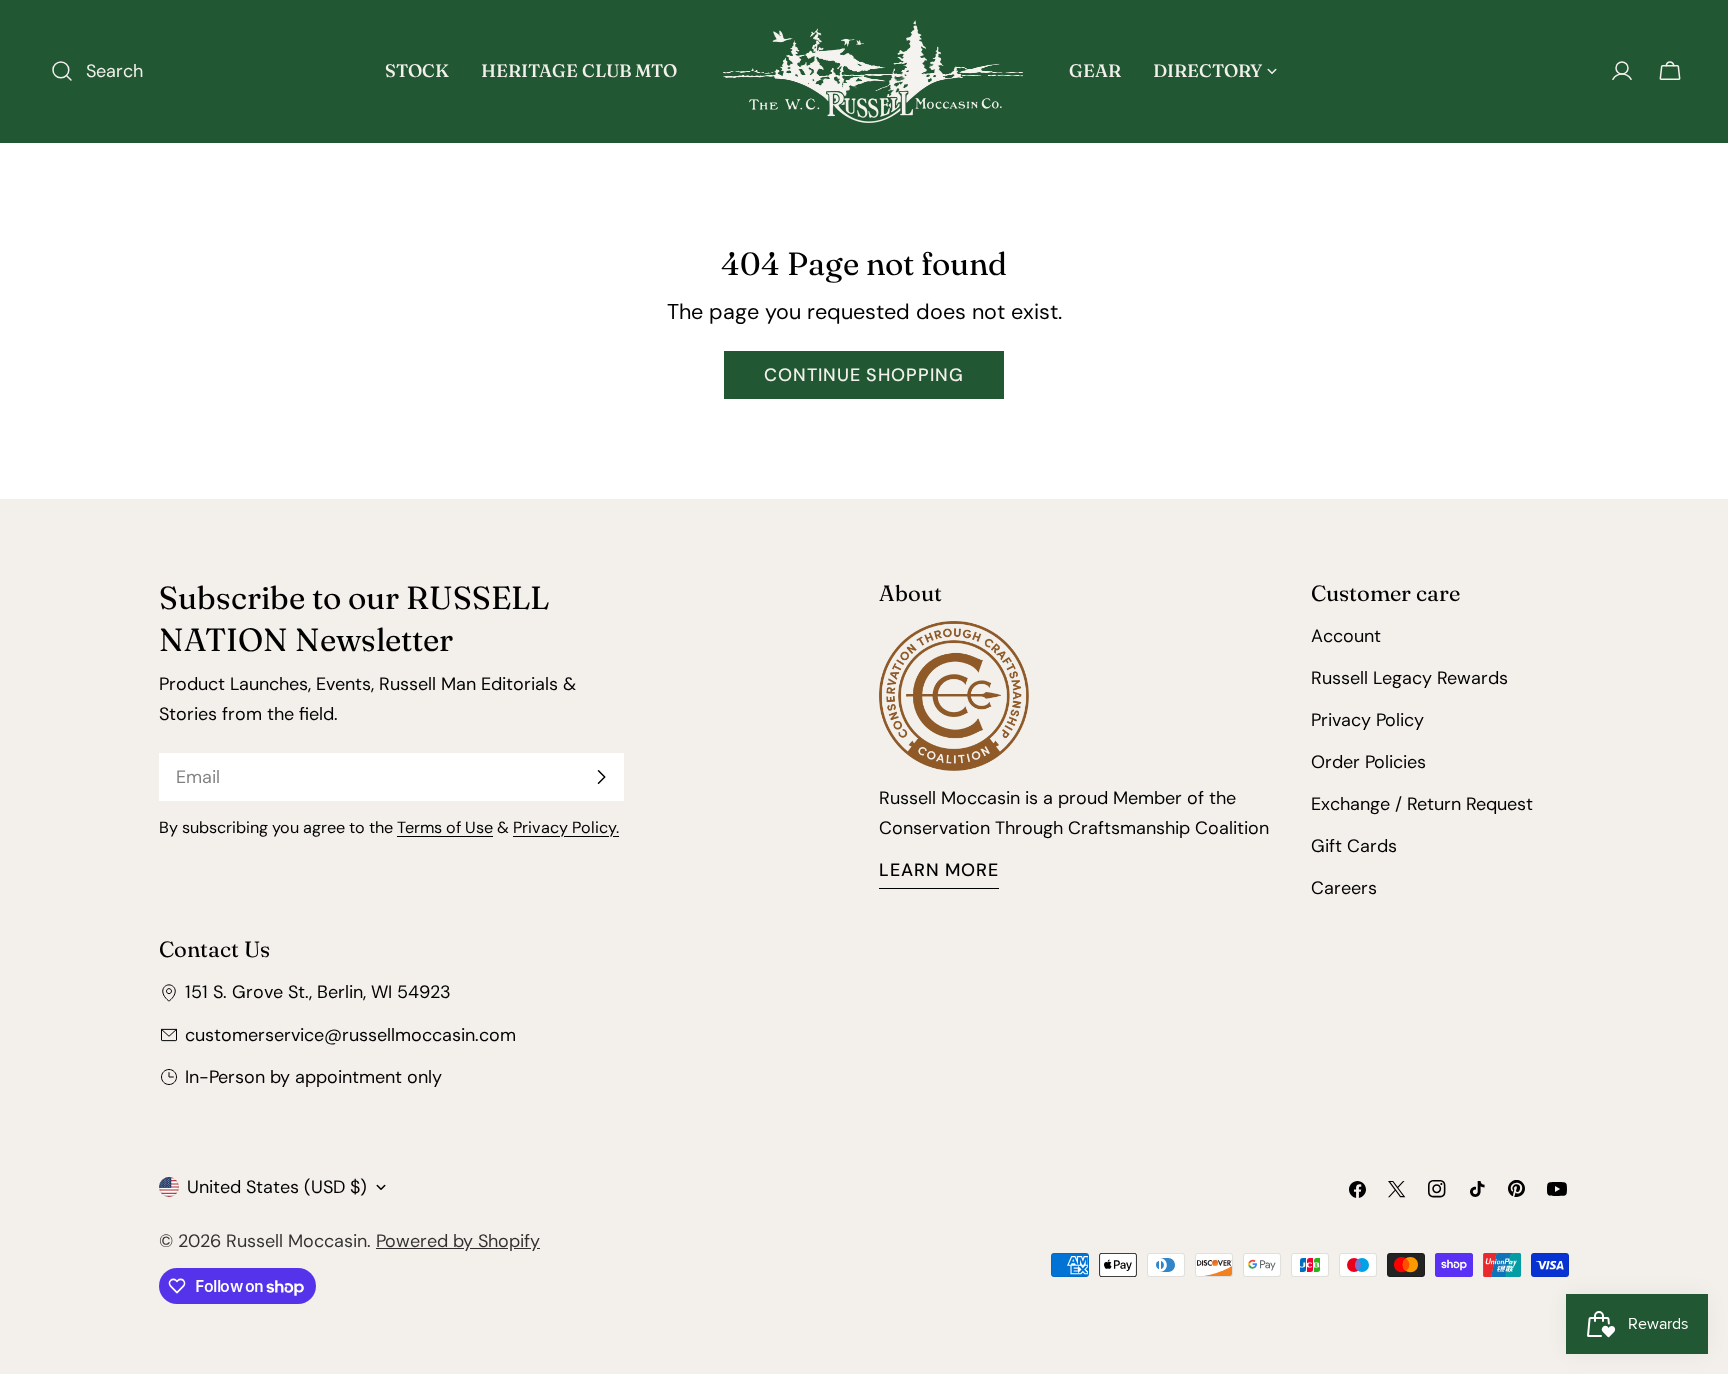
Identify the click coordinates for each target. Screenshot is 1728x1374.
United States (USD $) (277, 1187)
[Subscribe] (601, 777)
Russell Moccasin (296, 1241)
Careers (1344, 888)
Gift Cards (1354, 846)
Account (1346, 636)
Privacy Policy (1367, 720)
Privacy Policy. (566, 827)
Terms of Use (445, 827)
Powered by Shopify (458, 1241)
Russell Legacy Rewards (1409, 678)
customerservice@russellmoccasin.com (350, 1035)
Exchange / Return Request (1422, 804)
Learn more (939, 870)
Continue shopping (863, 375)
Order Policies (1368, 762)
